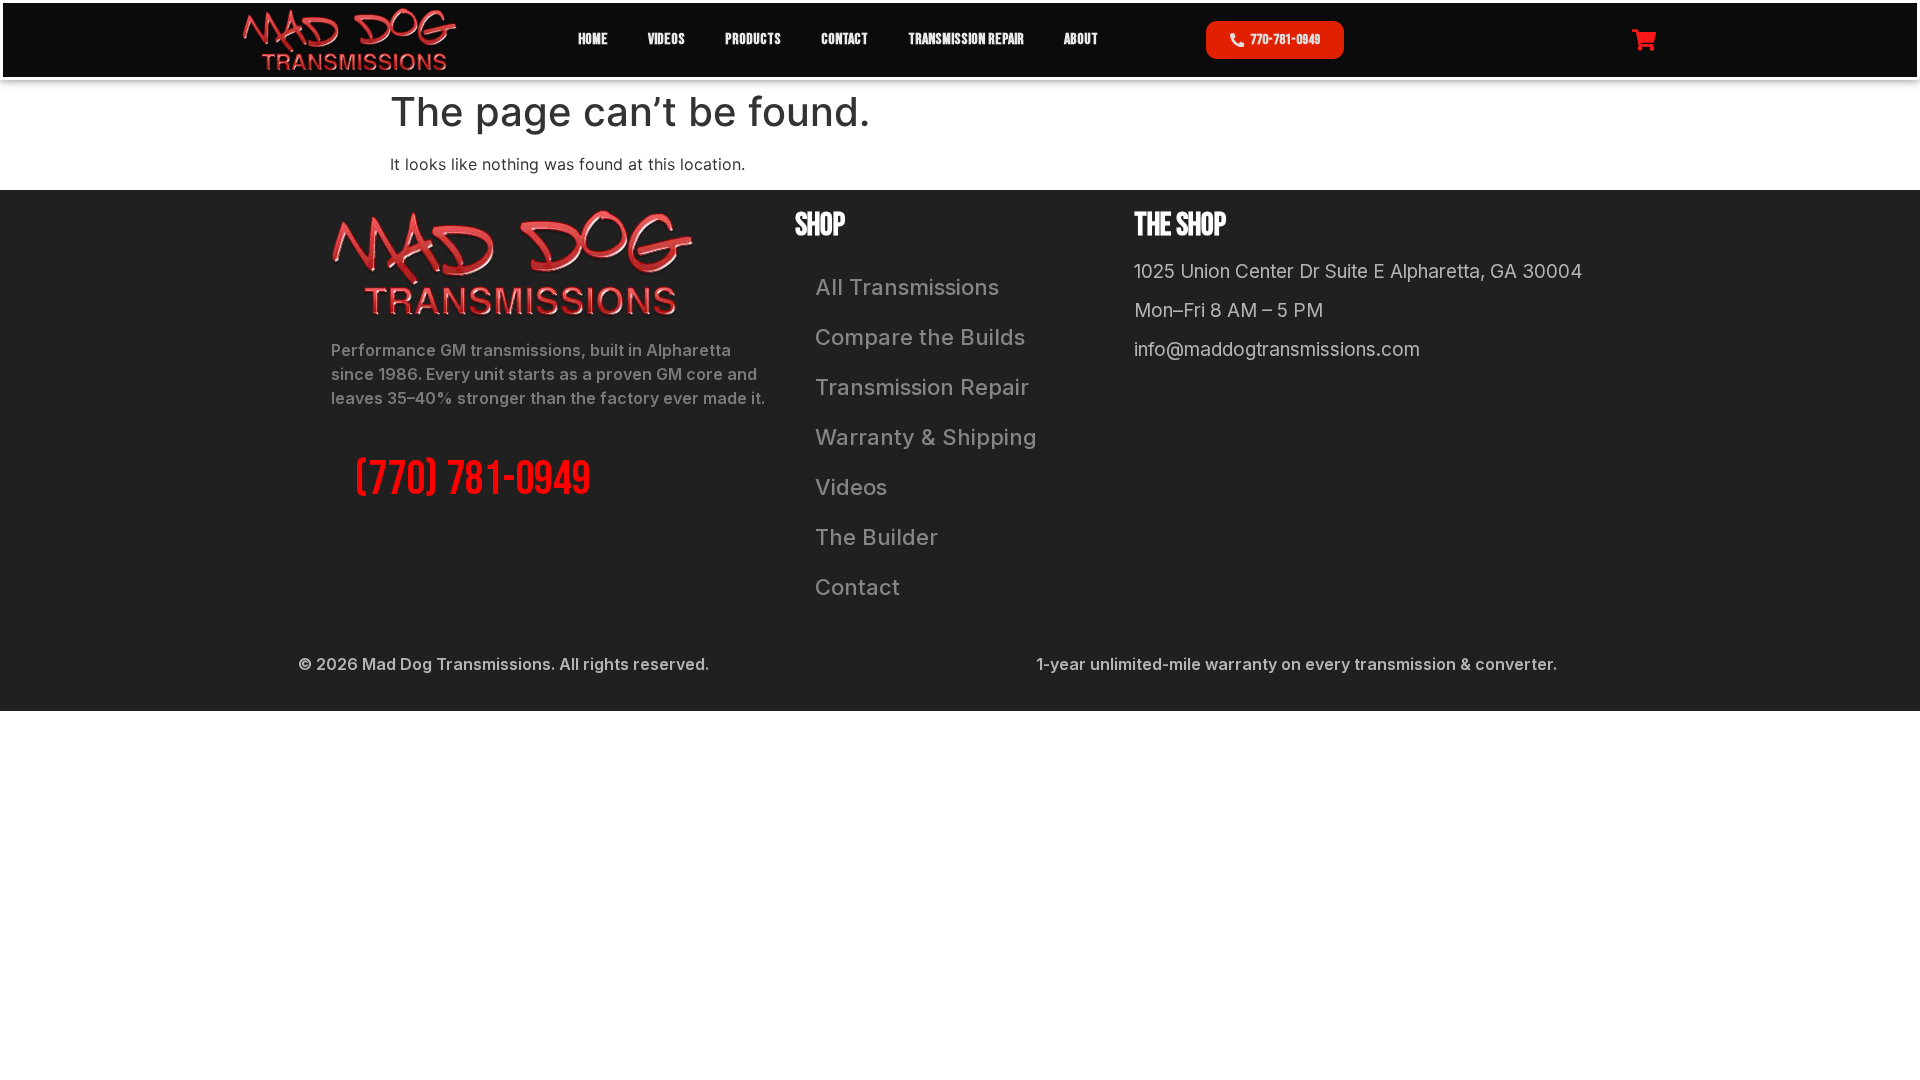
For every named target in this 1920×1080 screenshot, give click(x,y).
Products (753, 39)
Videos (666, 39)
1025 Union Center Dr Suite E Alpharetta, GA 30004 (1358, 271)
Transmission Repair (966, 39)
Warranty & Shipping (926, 437)
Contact (844, 39)
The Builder (876, 537)
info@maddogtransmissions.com (1277, 349)
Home (593, 39)
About (1081, 39)
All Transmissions (907, 287)
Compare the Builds (920, 337)
